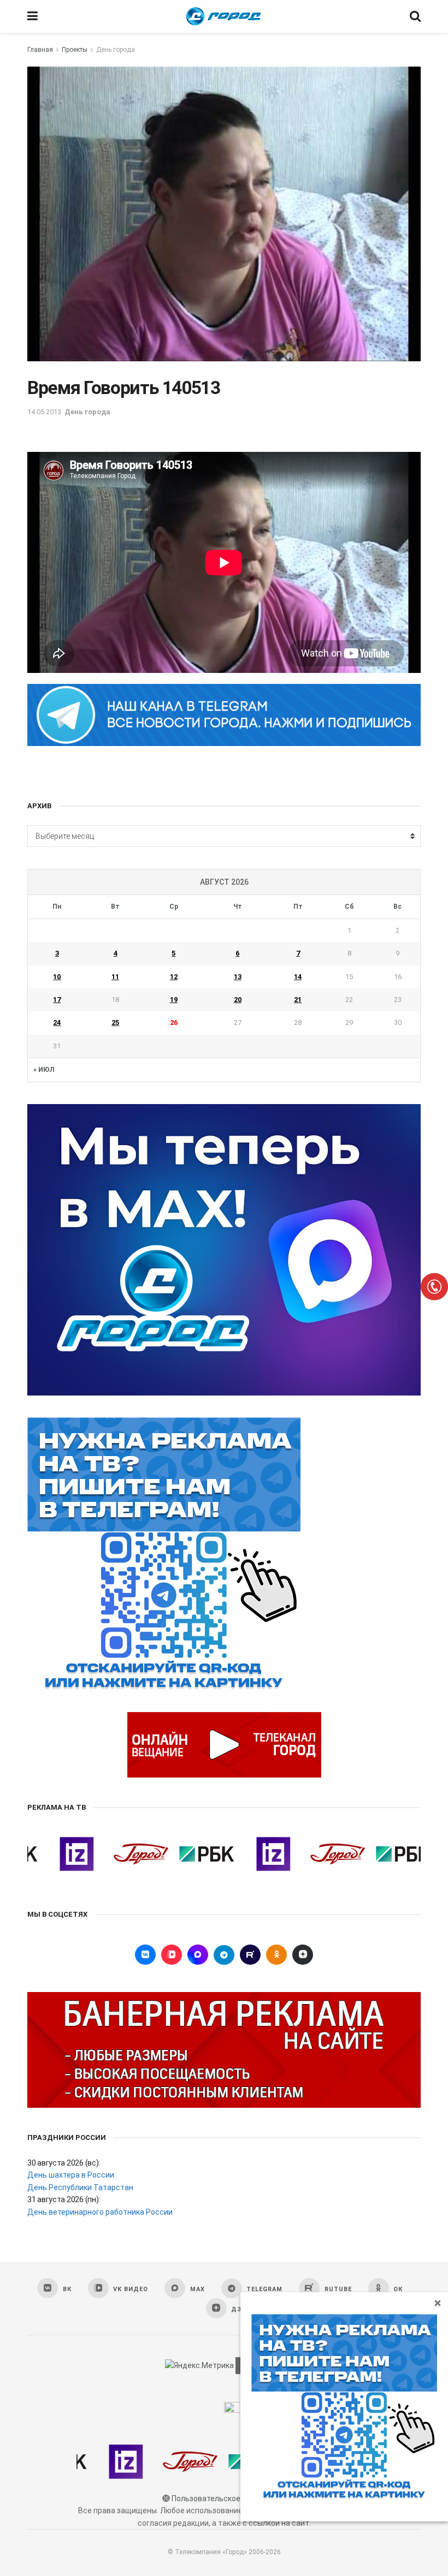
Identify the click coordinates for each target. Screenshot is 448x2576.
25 (115, 1022)
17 (57, 1000)
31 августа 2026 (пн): (64, 2199)
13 (238, 977)
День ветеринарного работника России (100, 2212)
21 (298, 1000)
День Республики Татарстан (80, 2187)
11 (115, 977)
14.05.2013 (44, 412)
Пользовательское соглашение (229, 2499)
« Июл (44, 1070)
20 (238, 1000)
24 (57, 1022)
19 (174, 1000)
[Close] (438, 2303)
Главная (40, 50)
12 (174, 977)
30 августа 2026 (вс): (64, 2163)
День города (116, 50)
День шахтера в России (71, 2175)
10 (57, 977)
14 (298, 977)
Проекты (75, 50)
